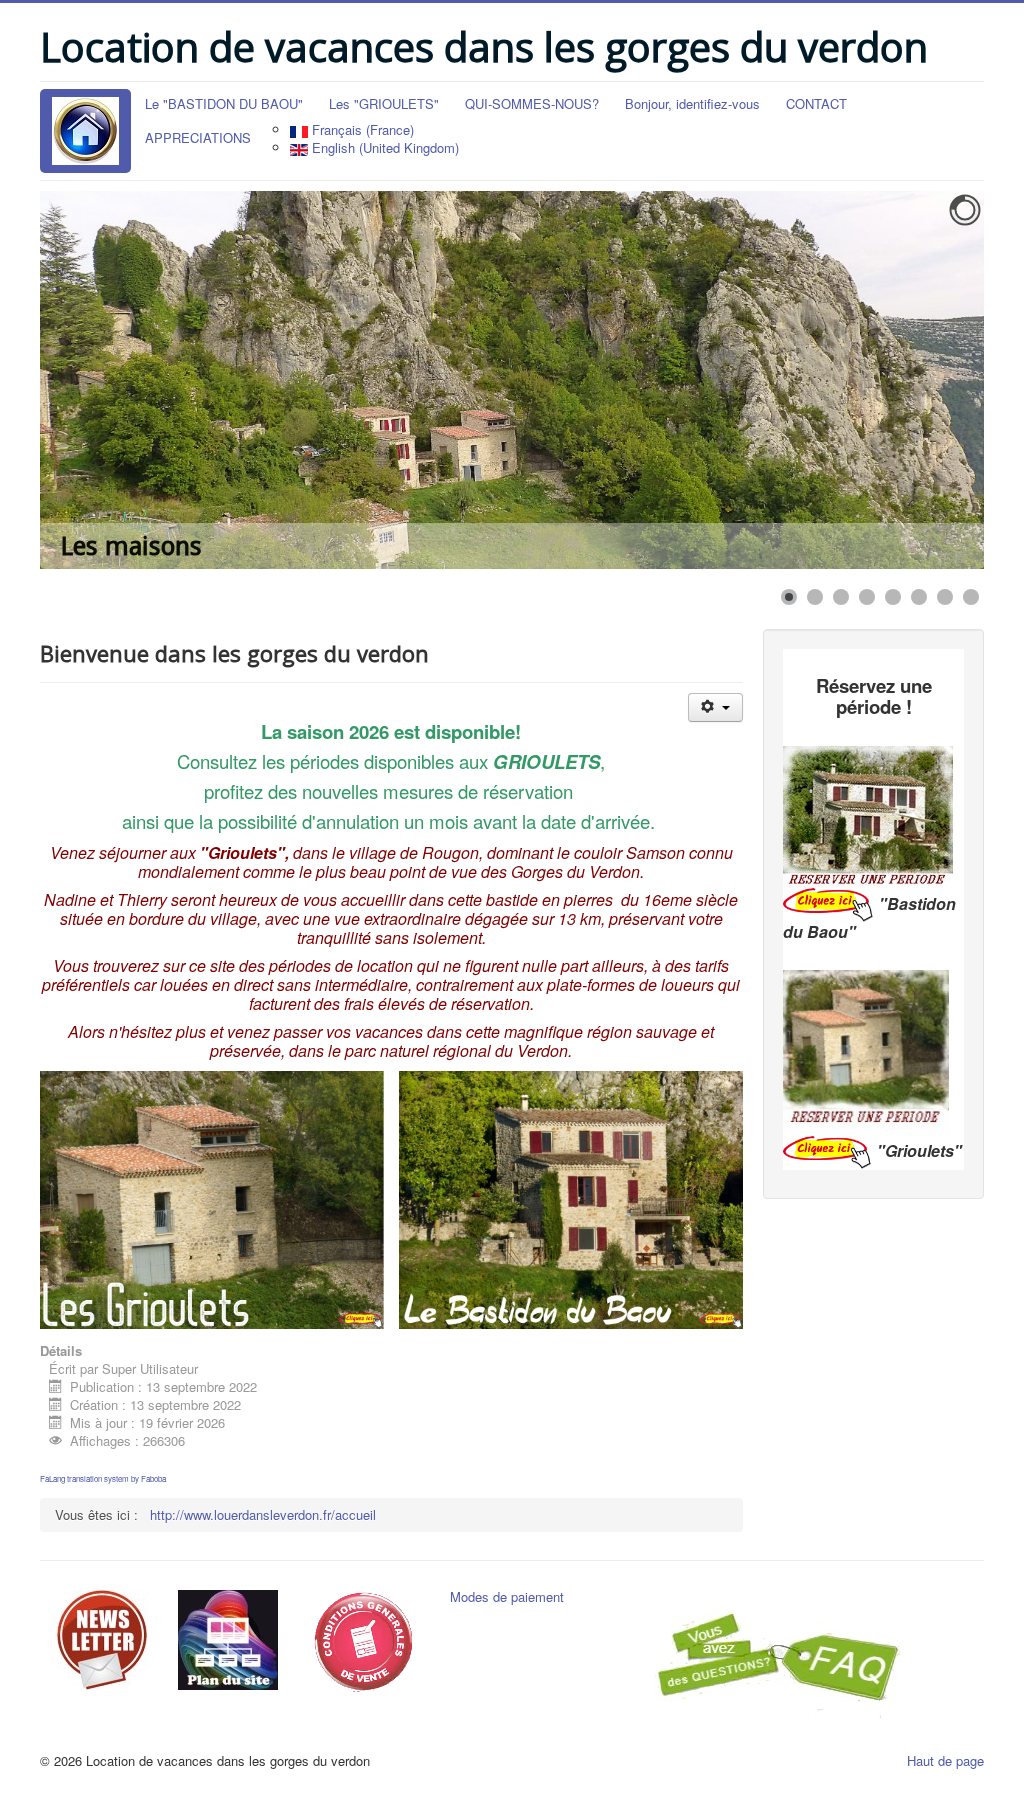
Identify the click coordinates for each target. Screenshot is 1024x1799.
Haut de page (945, 1760)
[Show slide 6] (919, 597)
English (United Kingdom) (383, 147)
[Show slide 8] (971, 597)
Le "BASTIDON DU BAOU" (224, 103)
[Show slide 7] (945, 597)
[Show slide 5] (893, 597)
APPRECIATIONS (198, 137)
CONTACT (816, 103)
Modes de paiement (507, 1596)
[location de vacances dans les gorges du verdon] (85, 131)
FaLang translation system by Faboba (103, 1478)
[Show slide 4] (867, 597)
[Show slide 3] (841, 597)
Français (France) (361, 129)
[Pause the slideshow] (923, 380)
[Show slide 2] (815, 597)
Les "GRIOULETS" (384, 103)
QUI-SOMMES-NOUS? (532, 103)
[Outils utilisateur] (715, 707)
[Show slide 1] (789, 597)
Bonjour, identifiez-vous (692, 103)
